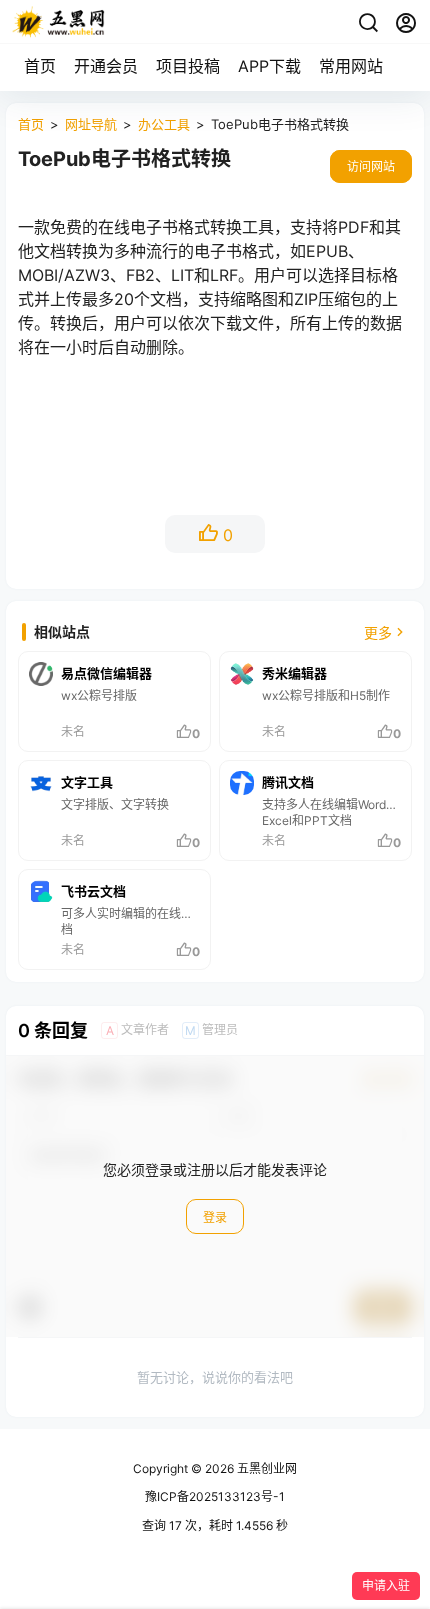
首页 (40, 66)
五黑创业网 (265, 1468)
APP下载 (269, 66)
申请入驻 (386, 1585)
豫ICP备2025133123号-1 (215, 1496)
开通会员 (106, 66)
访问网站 (371, 166)
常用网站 (351, 66)
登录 (215, 1217)
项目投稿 (188, 66)
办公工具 (164, 124)
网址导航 (91, 124)
